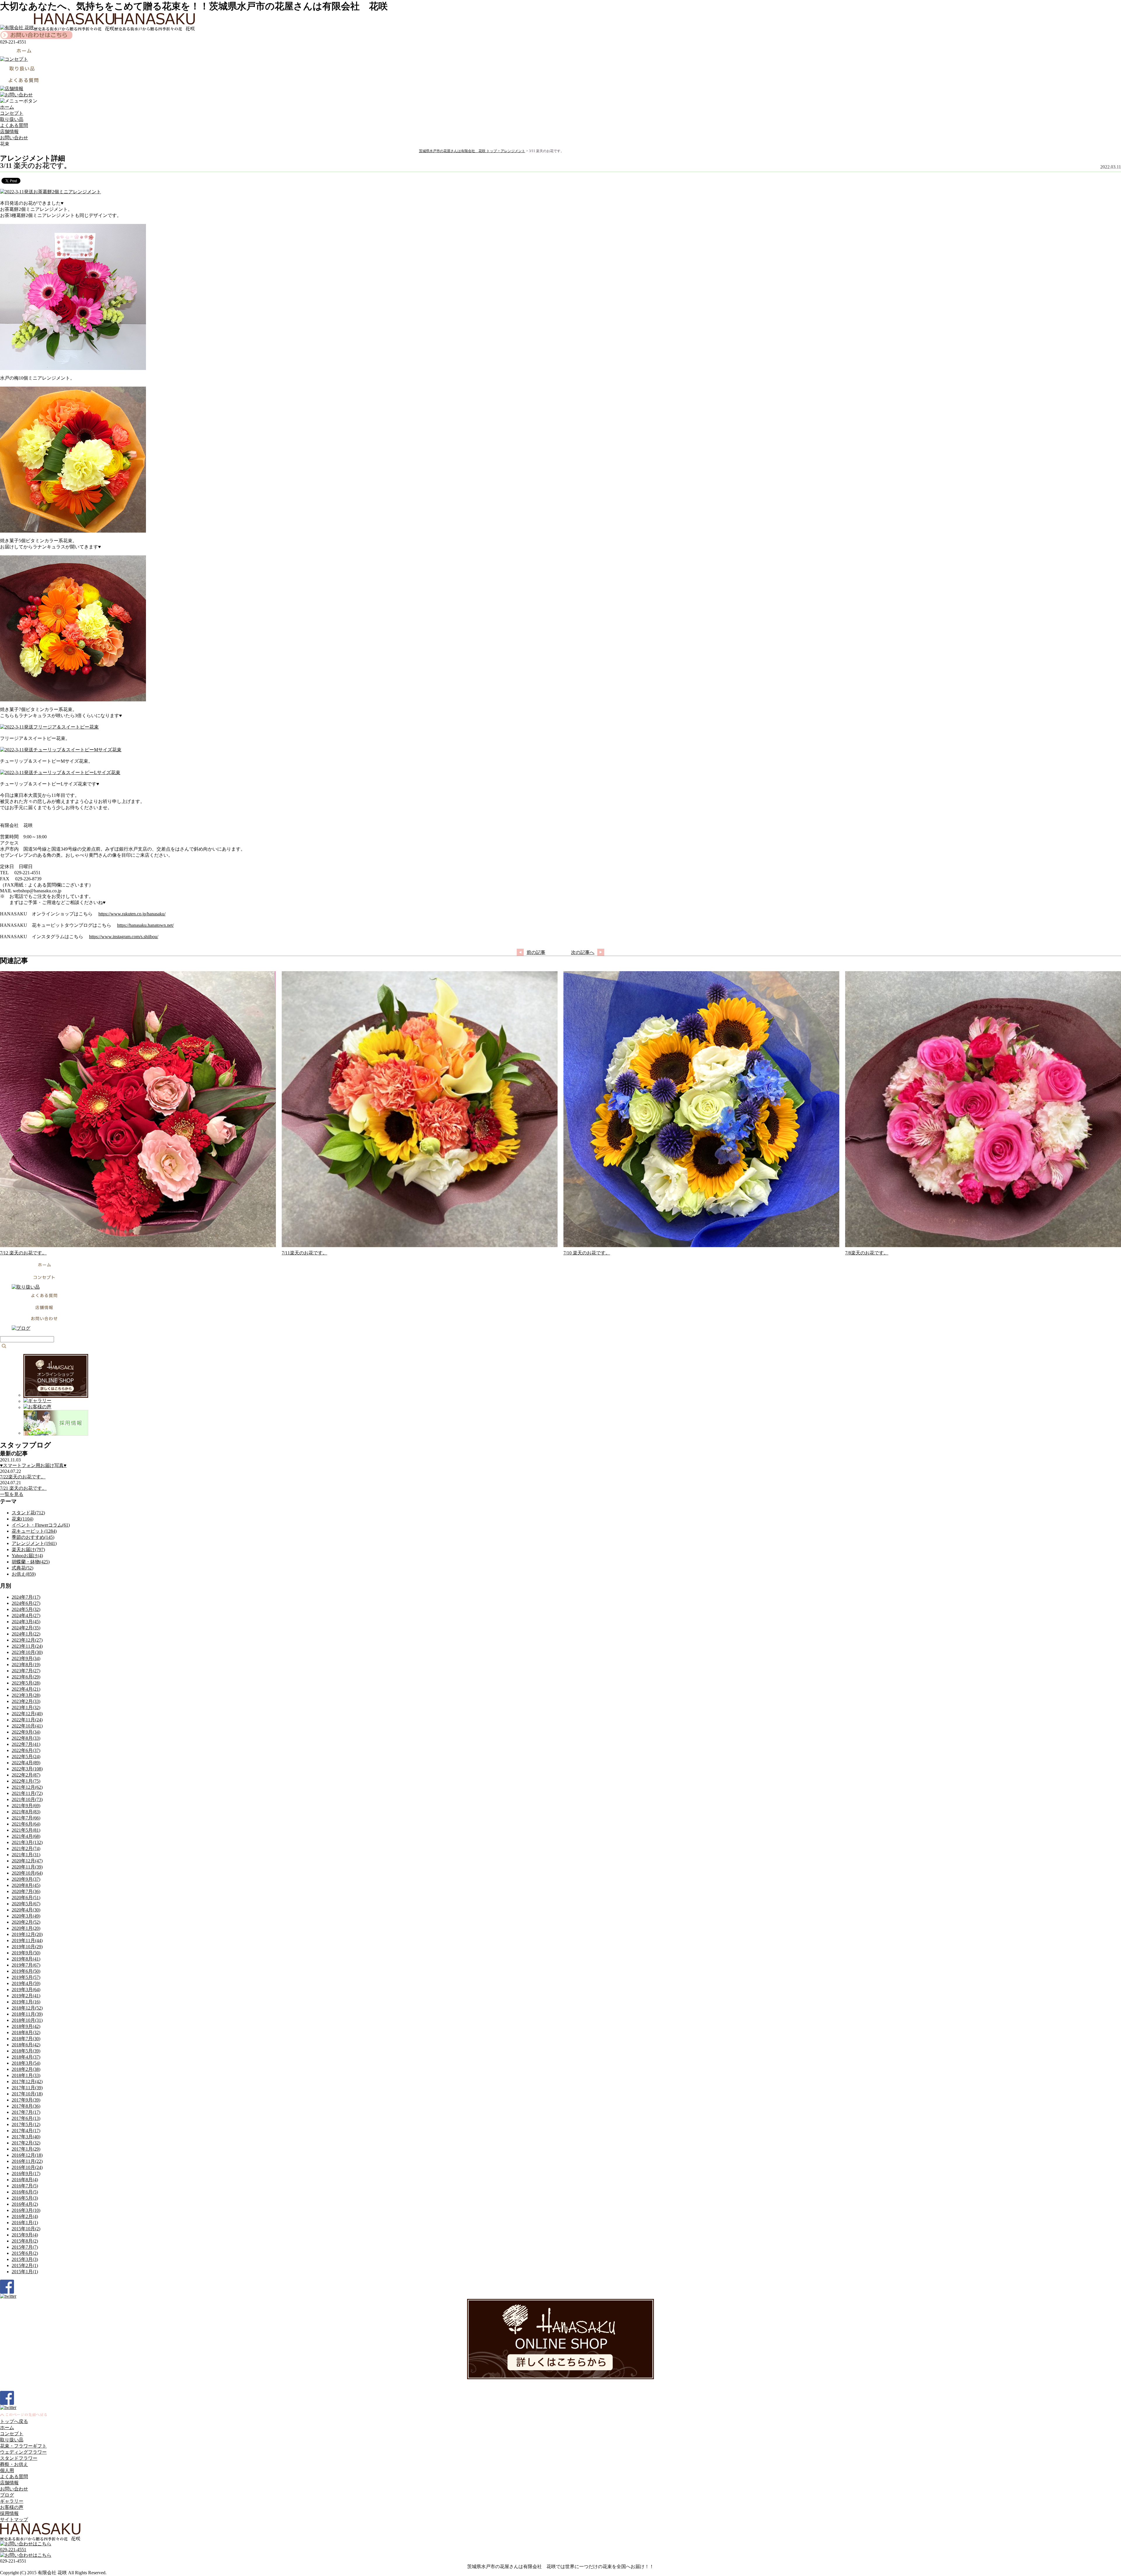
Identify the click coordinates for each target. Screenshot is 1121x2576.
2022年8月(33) (26, 1738)
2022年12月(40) (27, 1714)
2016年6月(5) (25, 2192)
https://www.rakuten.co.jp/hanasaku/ (132, 914)
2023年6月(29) (26, 1677)
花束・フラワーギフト (23, 2446)
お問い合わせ (14, 138)
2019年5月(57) (26, 1977)
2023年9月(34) (26, 1658)
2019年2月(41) (26, 1996)
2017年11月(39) (27, 2088)
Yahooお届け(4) (27, 1556)
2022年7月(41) (26, 1744)
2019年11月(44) (27, 1940)
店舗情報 (9, 132)
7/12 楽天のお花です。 (23, 1253)
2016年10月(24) (27, 2167)
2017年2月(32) (26, 2143)
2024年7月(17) (26, 1597)
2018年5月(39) (26, 2051)
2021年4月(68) (26, 1836)
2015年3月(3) (25, 2259)
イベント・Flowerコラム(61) (41, 1525)
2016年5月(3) (25, 2198)
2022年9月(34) (26, 1732)
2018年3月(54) (26, 2063)
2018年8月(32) (26, 2032)
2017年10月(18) (27, 2094)
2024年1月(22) (26, 1634)
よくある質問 (14, 125)
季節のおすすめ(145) (33, 1537)
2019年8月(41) (26, 1959)
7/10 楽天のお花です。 (587, 1253)
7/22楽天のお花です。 (23, 1477)
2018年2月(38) (26, 2069)
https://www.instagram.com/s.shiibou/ (124, 937)
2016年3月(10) (26, 2210)
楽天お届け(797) (28, 1549)
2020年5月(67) (26, 1904)
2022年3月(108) (27, 1769)
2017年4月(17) (26, 2131)
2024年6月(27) (26, 1603)
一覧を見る (12, 1494)
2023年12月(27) (27, 1640)
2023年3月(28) (26, 1695)
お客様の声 (12, 2507)
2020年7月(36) (26, 1891)
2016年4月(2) (25, 2204)
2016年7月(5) (25, 2186)
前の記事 (536, 952)
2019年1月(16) (26, 2002)
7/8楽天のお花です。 (867, 1253)
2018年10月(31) (27, 2020)
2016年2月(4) (25, 2216)
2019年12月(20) (27, 1934)
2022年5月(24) (26, 1757)
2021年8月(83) (26, 1812)
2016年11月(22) (27, 2161)
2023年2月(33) (26, 1701)
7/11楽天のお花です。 (304, 1253)
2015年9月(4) (25, 2235)
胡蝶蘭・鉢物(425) (31, 1562)
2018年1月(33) (26, 2075)
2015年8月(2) (25, 2241)
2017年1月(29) (26, 2149)
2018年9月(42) (26, 2026)
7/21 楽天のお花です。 (23, 1488)
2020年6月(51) (26, 1898)
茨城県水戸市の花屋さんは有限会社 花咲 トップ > (460, 151)
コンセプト (12, 113)
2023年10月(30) (27, 1652)
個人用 (7, 2470)
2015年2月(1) (25, 2265)
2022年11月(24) (27, 1720)
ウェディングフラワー (23, 2452)
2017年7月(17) (26, 2112)
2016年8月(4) (25, 2180)
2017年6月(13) (26, 2118)
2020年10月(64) (27, 1873)
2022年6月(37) (26, 1750)
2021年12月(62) (27, 1787)
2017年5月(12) (26, 2124)
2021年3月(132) (27, 1842)
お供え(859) (24, 1574)
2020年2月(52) (26, 1922)
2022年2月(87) (26, 1775)
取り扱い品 (12, 119)
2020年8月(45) (26, 1885)
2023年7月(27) (26, 1671)
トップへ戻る (14, 2421)
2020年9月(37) (26, 1879)
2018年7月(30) (26, 2039)
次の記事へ (583, 952)
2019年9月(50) (26, 1953)
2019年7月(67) (26, 1965)
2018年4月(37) (26, 2057)
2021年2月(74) (26, 1848)
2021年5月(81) (26, 1830)
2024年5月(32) (26, 1609)
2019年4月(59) (26, 1983)
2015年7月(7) (25, 2247)
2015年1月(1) (25, 2272)
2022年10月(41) (27, 1726)
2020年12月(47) (27, 1861)
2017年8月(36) (26, 2106)
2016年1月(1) (25, 2223)
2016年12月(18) (27, 2155)
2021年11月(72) (27, 1793)
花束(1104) (22, 1519)
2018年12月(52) (27, 2008)
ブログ (7, 2495)
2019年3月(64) (26, 1990)
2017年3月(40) (26, 2137)
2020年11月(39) (27, 1867)
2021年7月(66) (26, 1818)
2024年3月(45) (26, 1622)
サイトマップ (14, 2519)
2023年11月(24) (27, 1646)
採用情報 (9, 2513)
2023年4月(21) (26, 1689)
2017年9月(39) (26, 2100)
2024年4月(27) (26, 1615)
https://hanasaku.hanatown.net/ (145, 925)
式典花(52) (22, 1568)
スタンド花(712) (28, 1513)
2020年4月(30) (26, 1910)
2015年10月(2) (26, 2229)
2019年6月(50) (26, 1971)
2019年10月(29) (27, 1947)
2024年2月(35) (26, 1628)
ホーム (7, 107)
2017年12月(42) (27, 2082)
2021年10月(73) (27, 1799)
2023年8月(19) (26, 1665)
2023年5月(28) (26, 1683)
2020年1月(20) (26, 1928)
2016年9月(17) (26, 2173)
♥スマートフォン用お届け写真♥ (33, 1465)
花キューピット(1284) (34, 1531)
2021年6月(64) (26, 1824)
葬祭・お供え (14, 2464)
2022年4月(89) (26, 1763)
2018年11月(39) (27, 2014)
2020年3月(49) (26, 1916)
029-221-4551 (13, 2550)
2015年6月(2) (25, 2253)
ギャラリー (12, 2501)
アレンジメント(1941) (34, 1543)
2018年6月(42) (26, 2045)
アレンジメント (513, 151)
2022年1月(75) (26, 1781)
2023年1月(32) (26, 1707)
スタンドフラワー (19, 2458)
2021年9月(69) (26, 1806)
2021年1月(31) (26, 1855)
